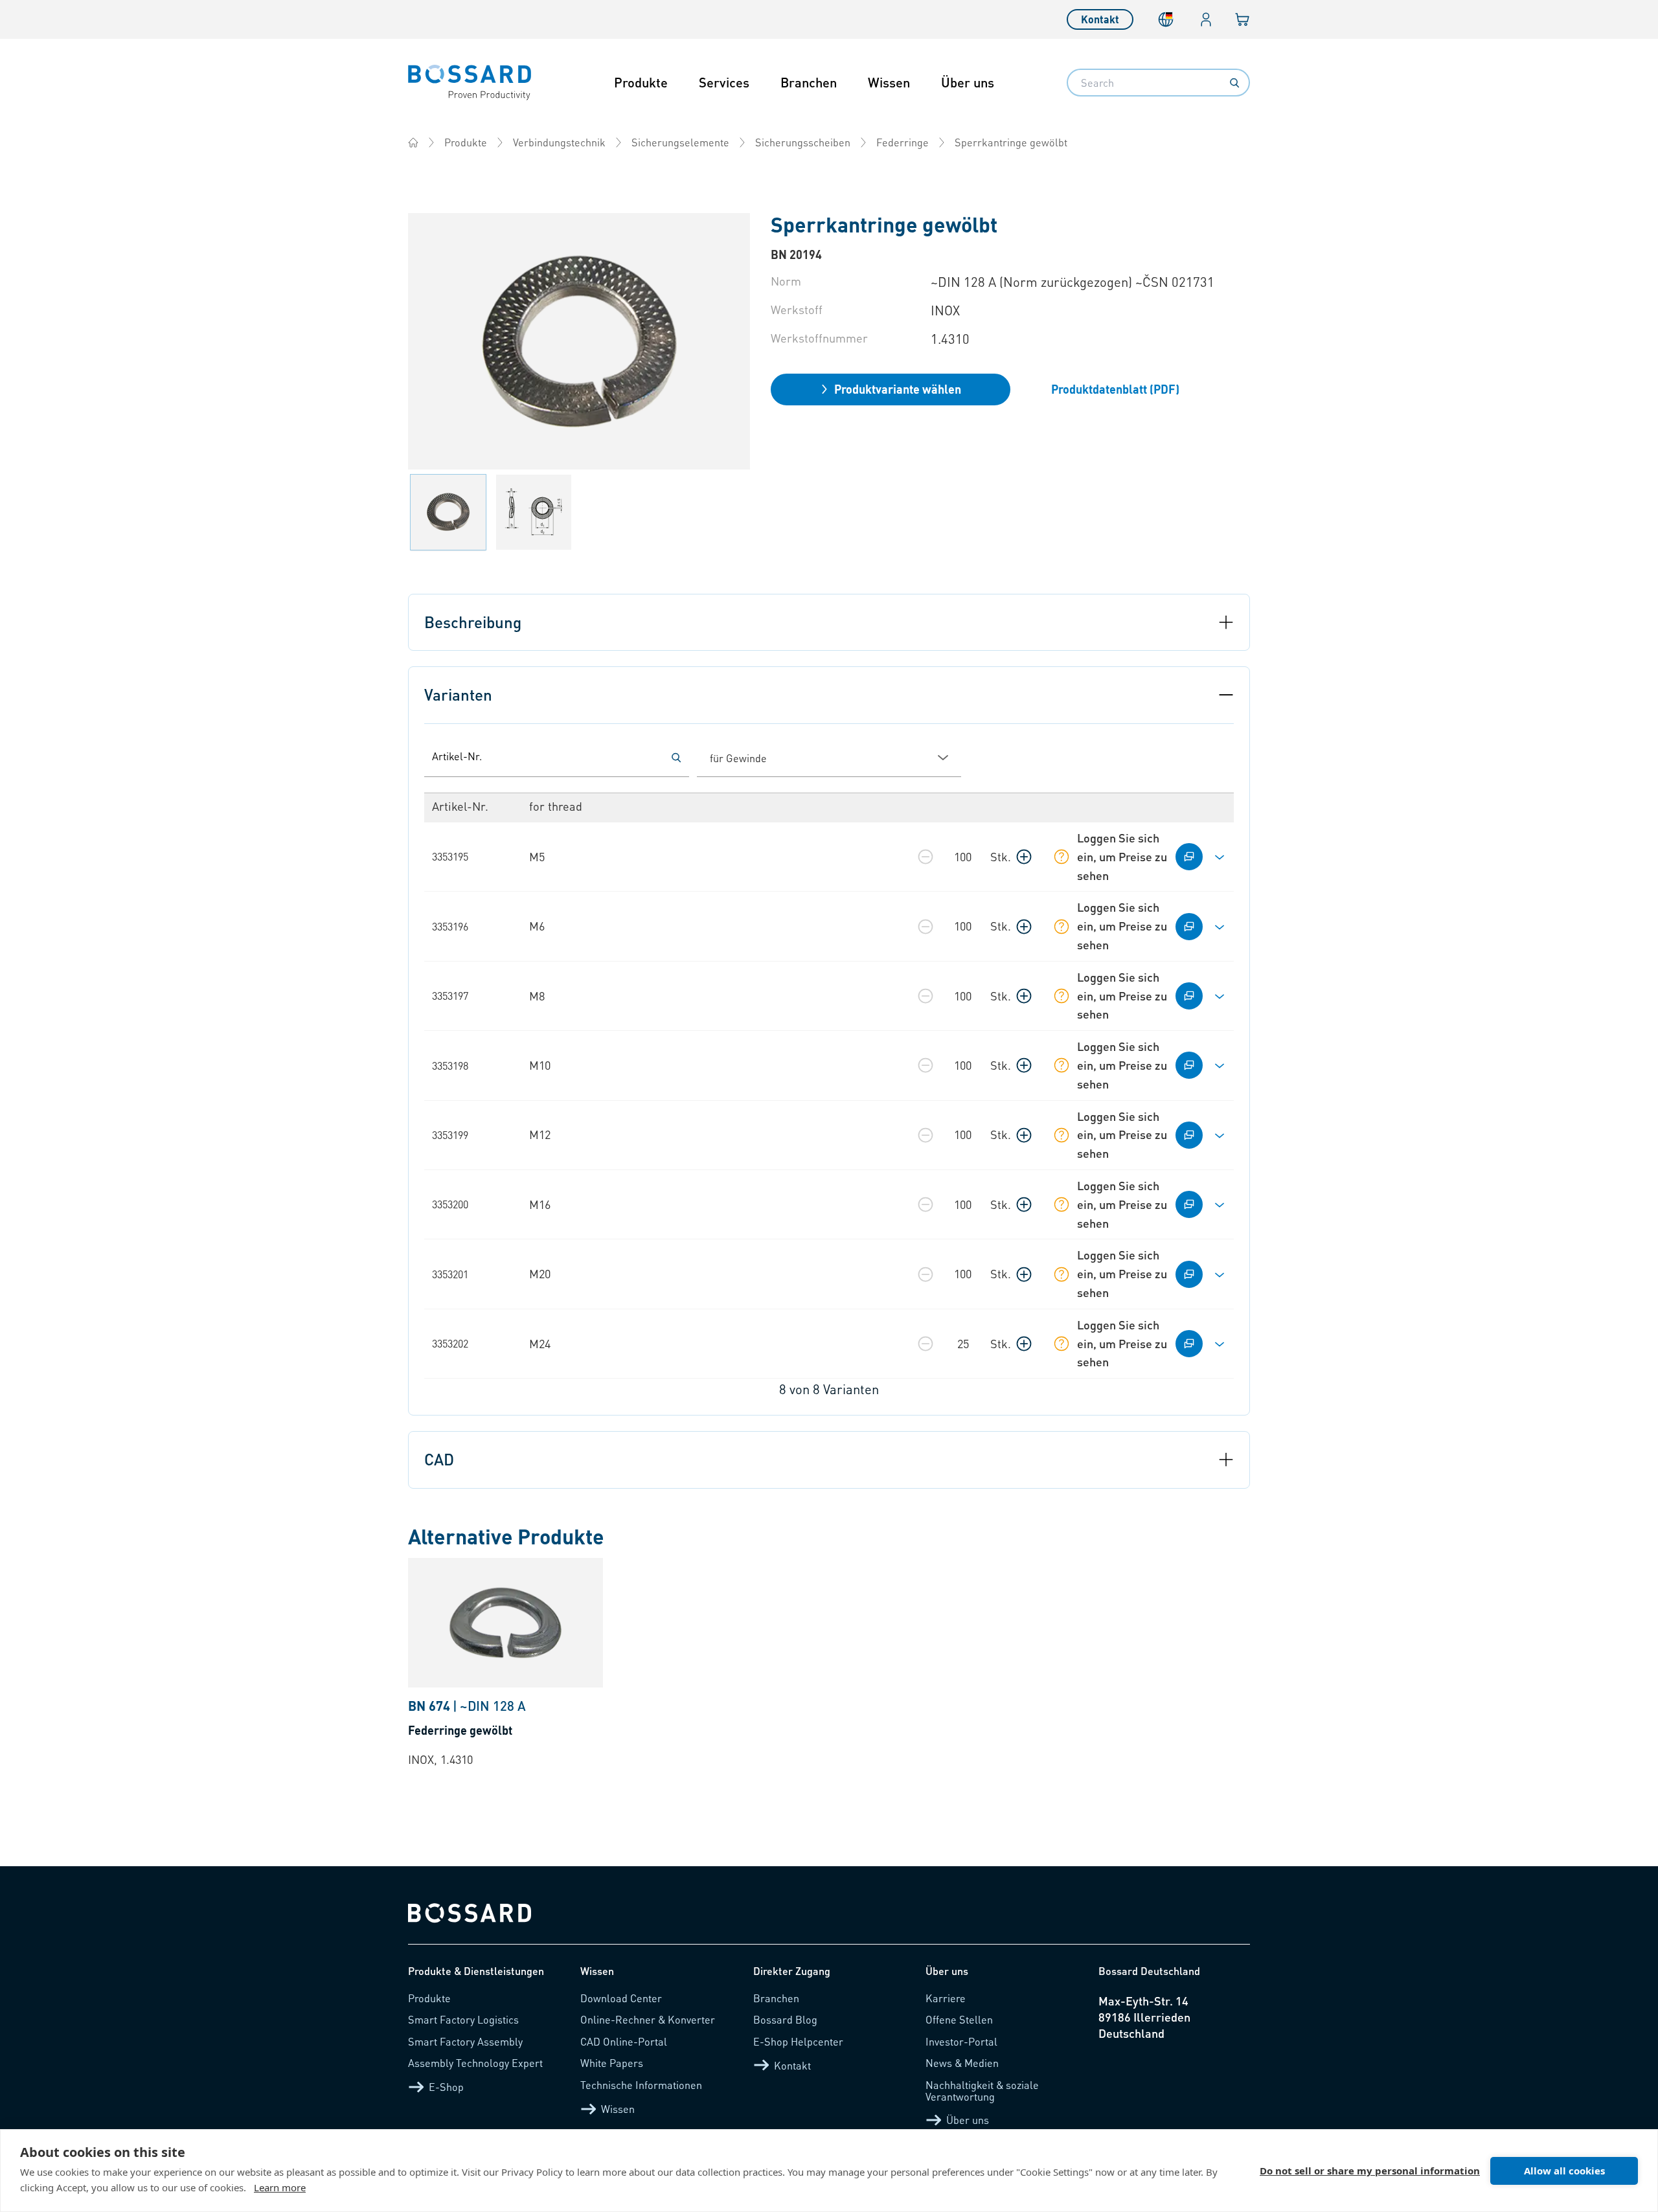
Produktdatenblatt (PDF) (1115, 389)
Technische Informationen (641, 2085)
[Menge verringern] (926, 857)
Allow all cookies (1564, 2171)
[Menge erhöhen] (1024, 857)
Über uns (968, 82)
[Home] (413, 142)
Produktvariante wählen (898, 389)
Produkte (641, 82)
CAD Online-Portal (624, 2041)
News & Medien (962, 2063)
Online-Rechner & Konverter (648, 2019)
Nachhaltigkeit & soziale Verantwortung (982, 2091)
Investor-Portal (961, 2041)
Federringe (903, 142)
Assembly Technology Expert (475, 2063)
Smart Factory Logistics (463, 2019)
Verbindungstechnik (559, 142)
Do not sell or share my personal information (1370, 2171)
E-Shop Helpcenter (798, 2041)
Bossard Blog (785, 2019)
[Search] (1234, 83)
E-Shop (446, 2087)
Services (724, 82)
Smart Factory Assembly (465, 2041)
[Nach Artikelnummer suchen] (676, 758)
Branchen (809, 82)
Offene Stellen (959, 2019)
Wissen (889, 82)
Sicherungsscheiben (803, 142)
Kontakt (1100, 19)
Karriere (946, 1998)
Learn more (280, 2187)
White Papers (612, 2063)
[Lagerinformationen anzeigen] (1062, 857)
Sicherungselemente (680, 142)
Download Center (621, 1998)
